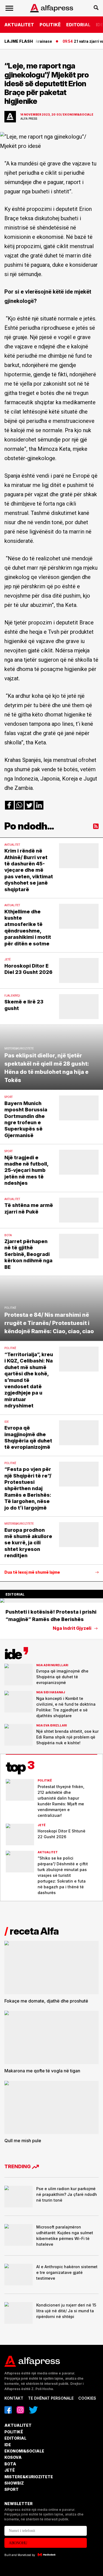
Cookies (87, 2398)
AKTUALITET (19, 25)
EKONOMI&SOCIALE (24, 2451)
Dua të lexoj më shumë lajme (32, 1572)
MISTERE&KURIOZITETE (29, 2477)
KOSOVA (13, 2457)
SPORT (12, 2489)
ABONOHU (18, 2543)
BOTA (10, 2464)
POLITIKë (50, 25)
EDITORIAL (78, 25)
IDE (8, 2445)
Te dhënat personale (51, 2398)
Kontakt (14, 2398)
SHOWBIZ (14, 2483)
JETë (10, 2470)
